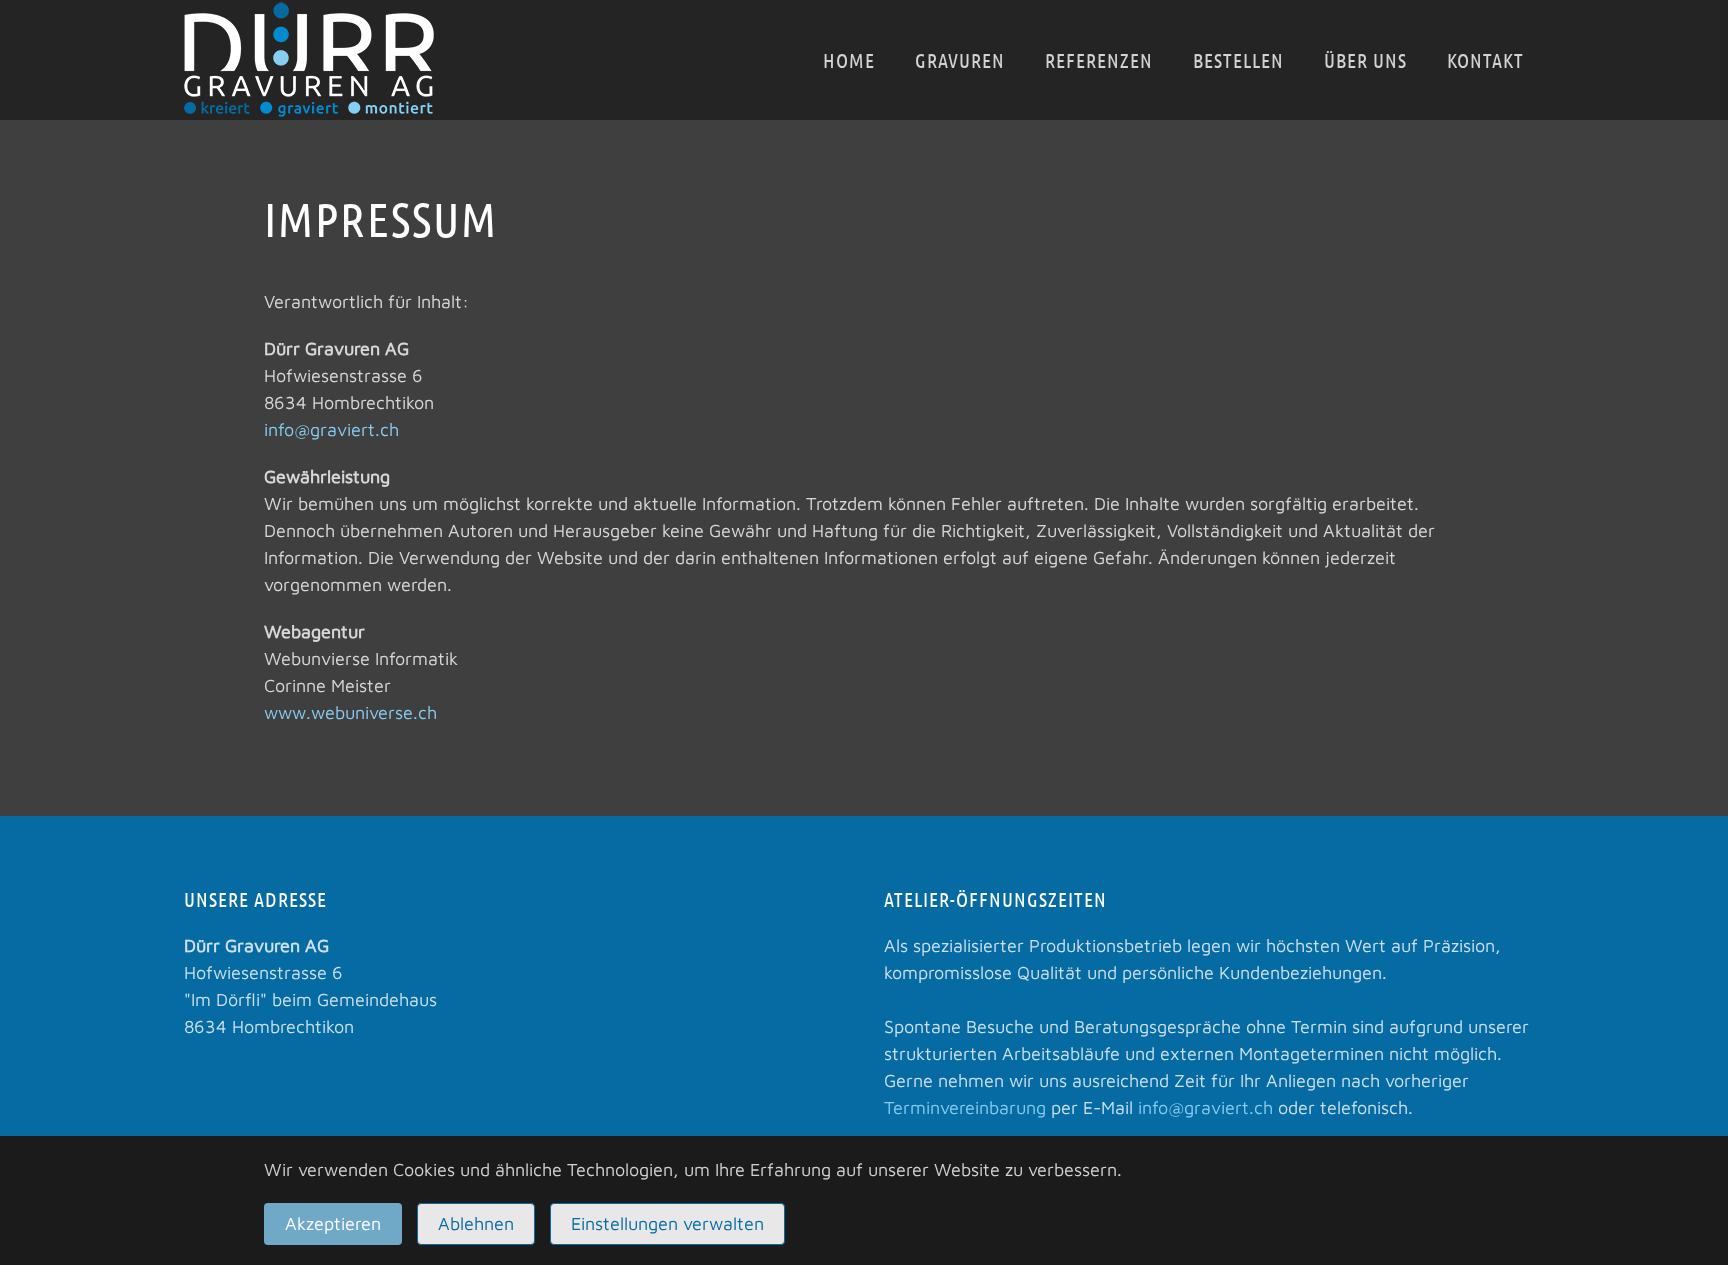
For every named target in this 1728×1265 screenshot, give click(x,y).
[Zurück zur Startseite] (309, 60)
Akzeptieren (333, 1223)
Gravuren (960, 60)
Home (849, 60)
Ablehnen (476, 1223)
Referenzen (1099, 60)
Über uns (1365, 60)
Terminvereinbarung (965, 1107)
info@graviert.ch (331, 429)
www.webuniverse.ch (350, 712)
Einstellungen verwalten (667, 1223)
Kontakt (1485, 60)
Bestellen (1238, 60)
